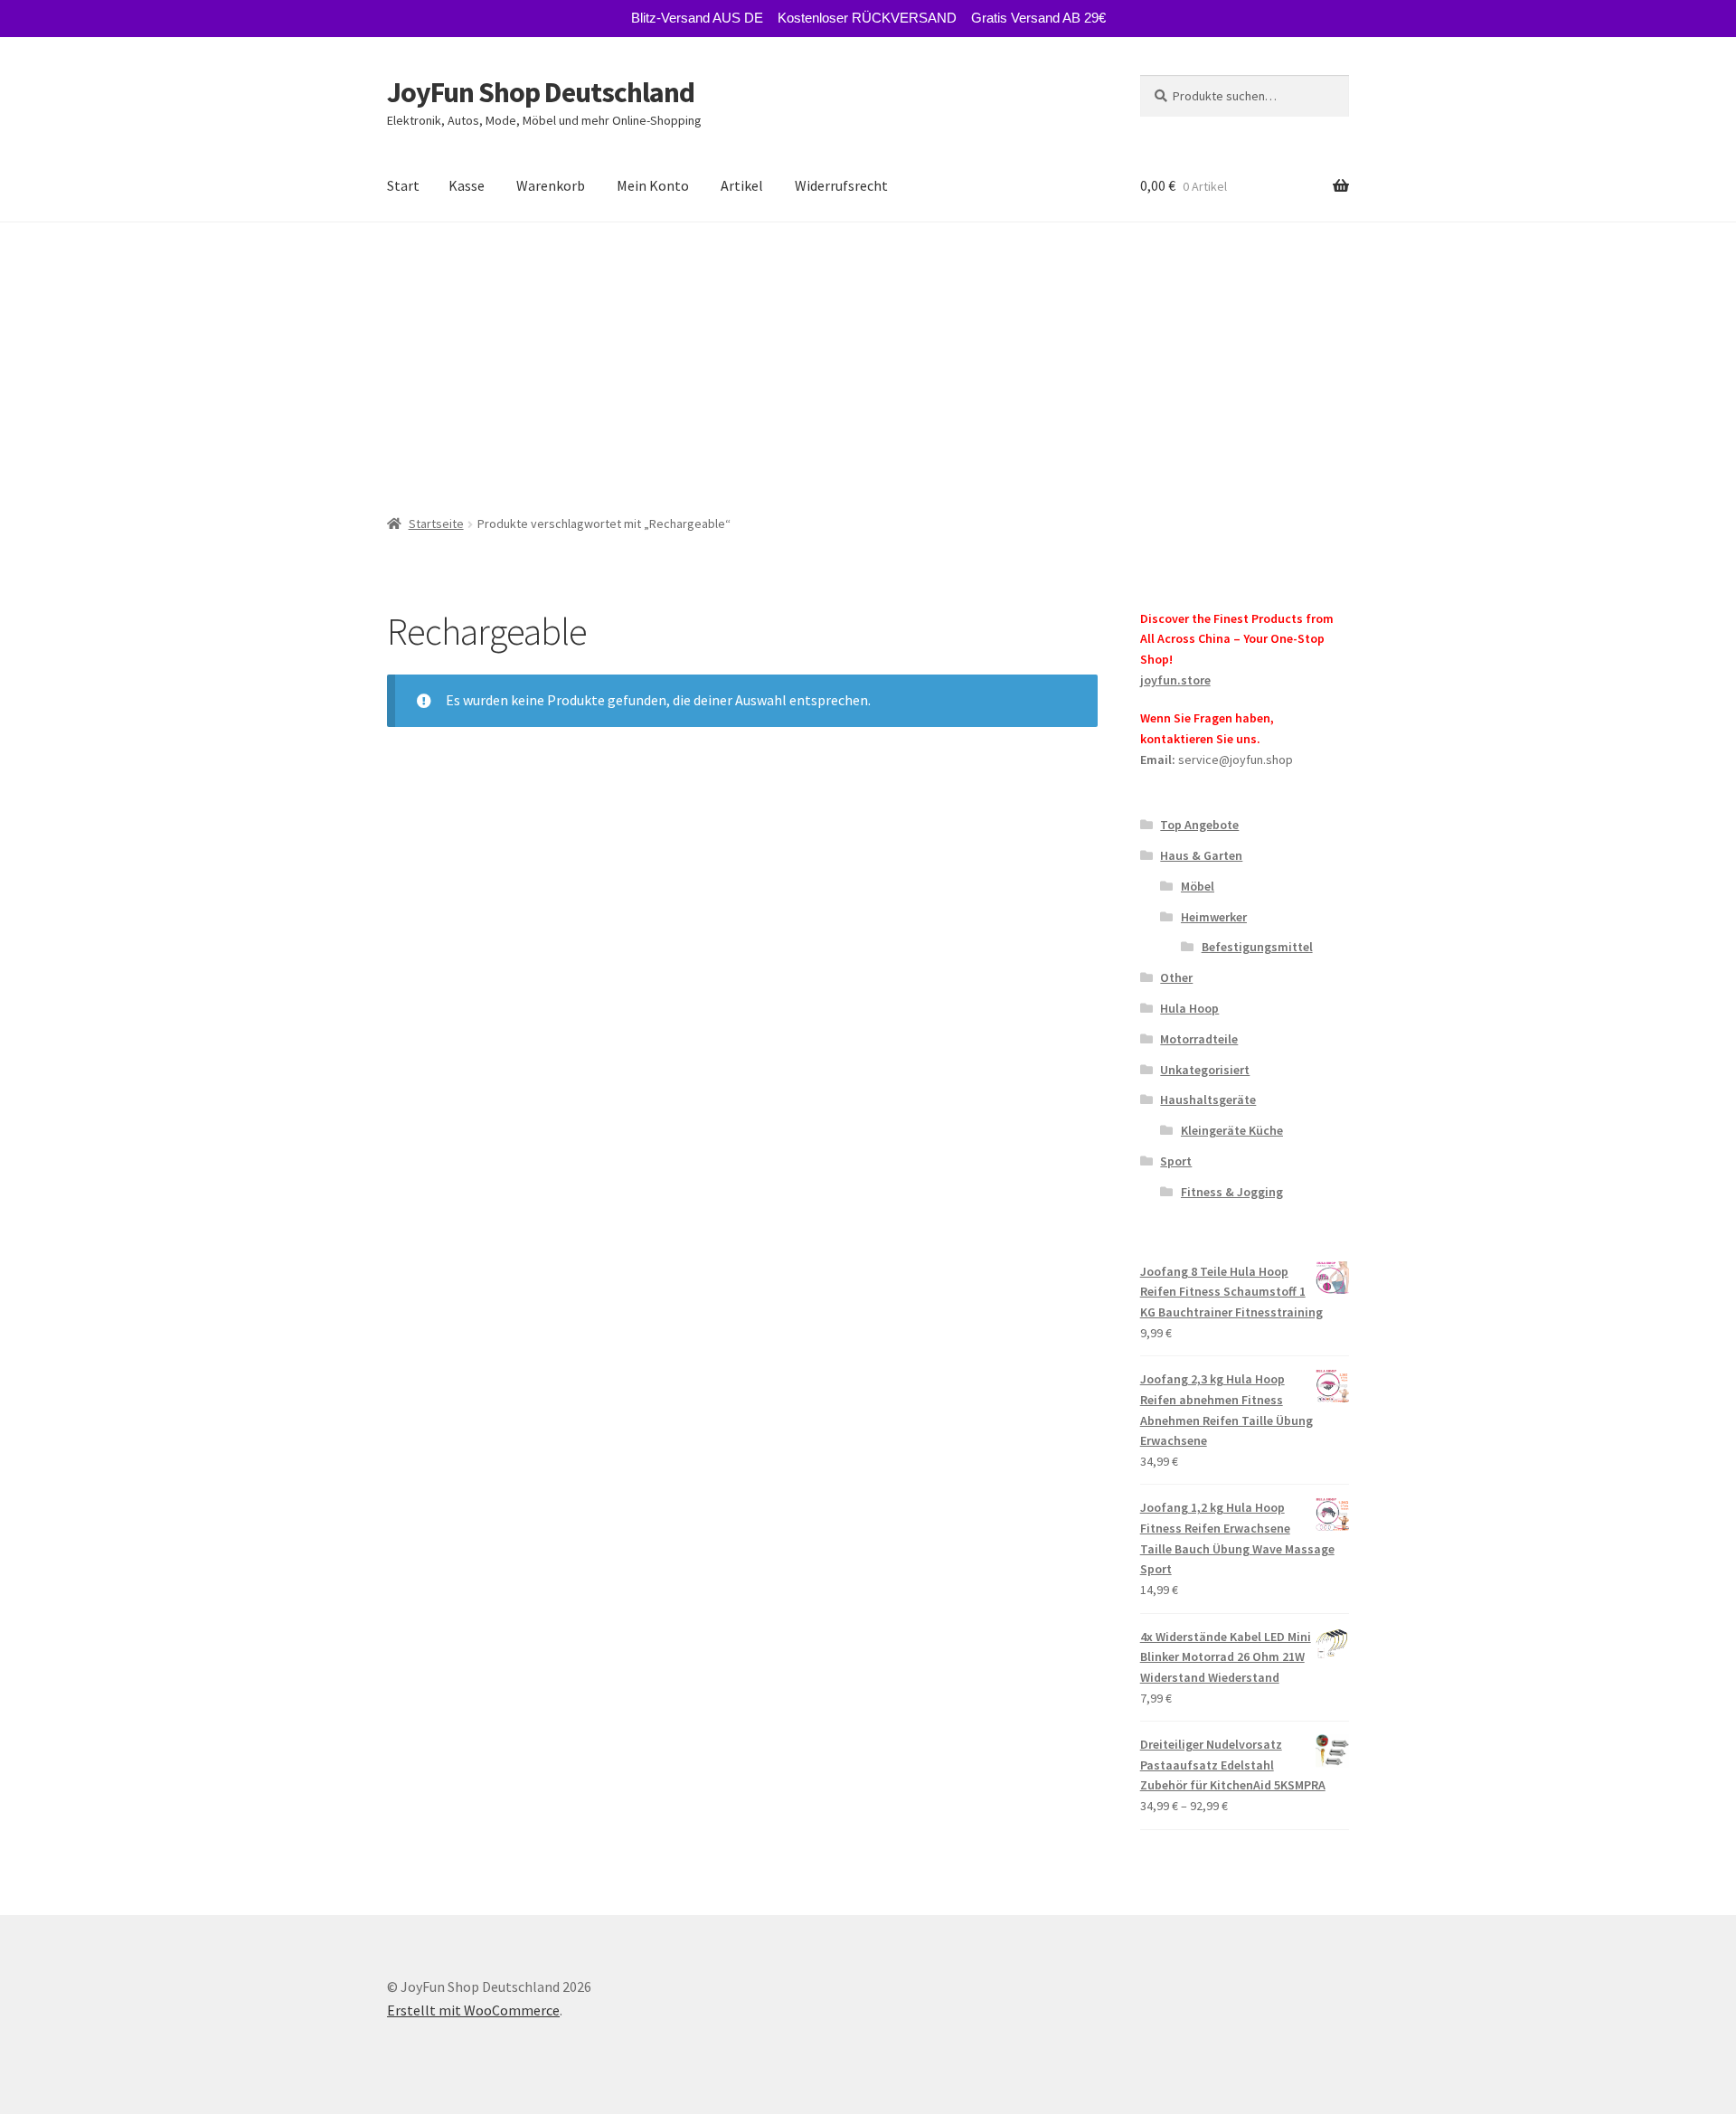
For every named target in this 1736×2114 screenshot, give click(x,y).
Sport (1176, 1161)
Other (1176, 977)
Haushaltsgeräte (1208, 1099)
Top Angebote (1199, 825)
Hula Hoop (1189, 1008)
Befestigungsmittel (1257, 947)
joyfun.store (1175, 680)
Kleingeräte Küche (1232, 1130)
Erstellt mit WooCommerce (473, 2010)
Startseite (436, 524)
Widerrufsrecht (841, 185)
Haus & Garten (1201, 855)
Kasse (467, 185)
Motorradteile (1199, 1039)
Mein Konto (653, 185)
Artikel (742, 185)
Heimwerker (1214, 917)
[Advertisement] (868, 358)
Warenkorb (551, 185)
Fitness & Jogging (1232, 1192)
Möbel (1198, 886)
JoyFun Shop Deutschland (541, 92)
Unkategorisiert (1205, 1070)
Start (403, 185)
